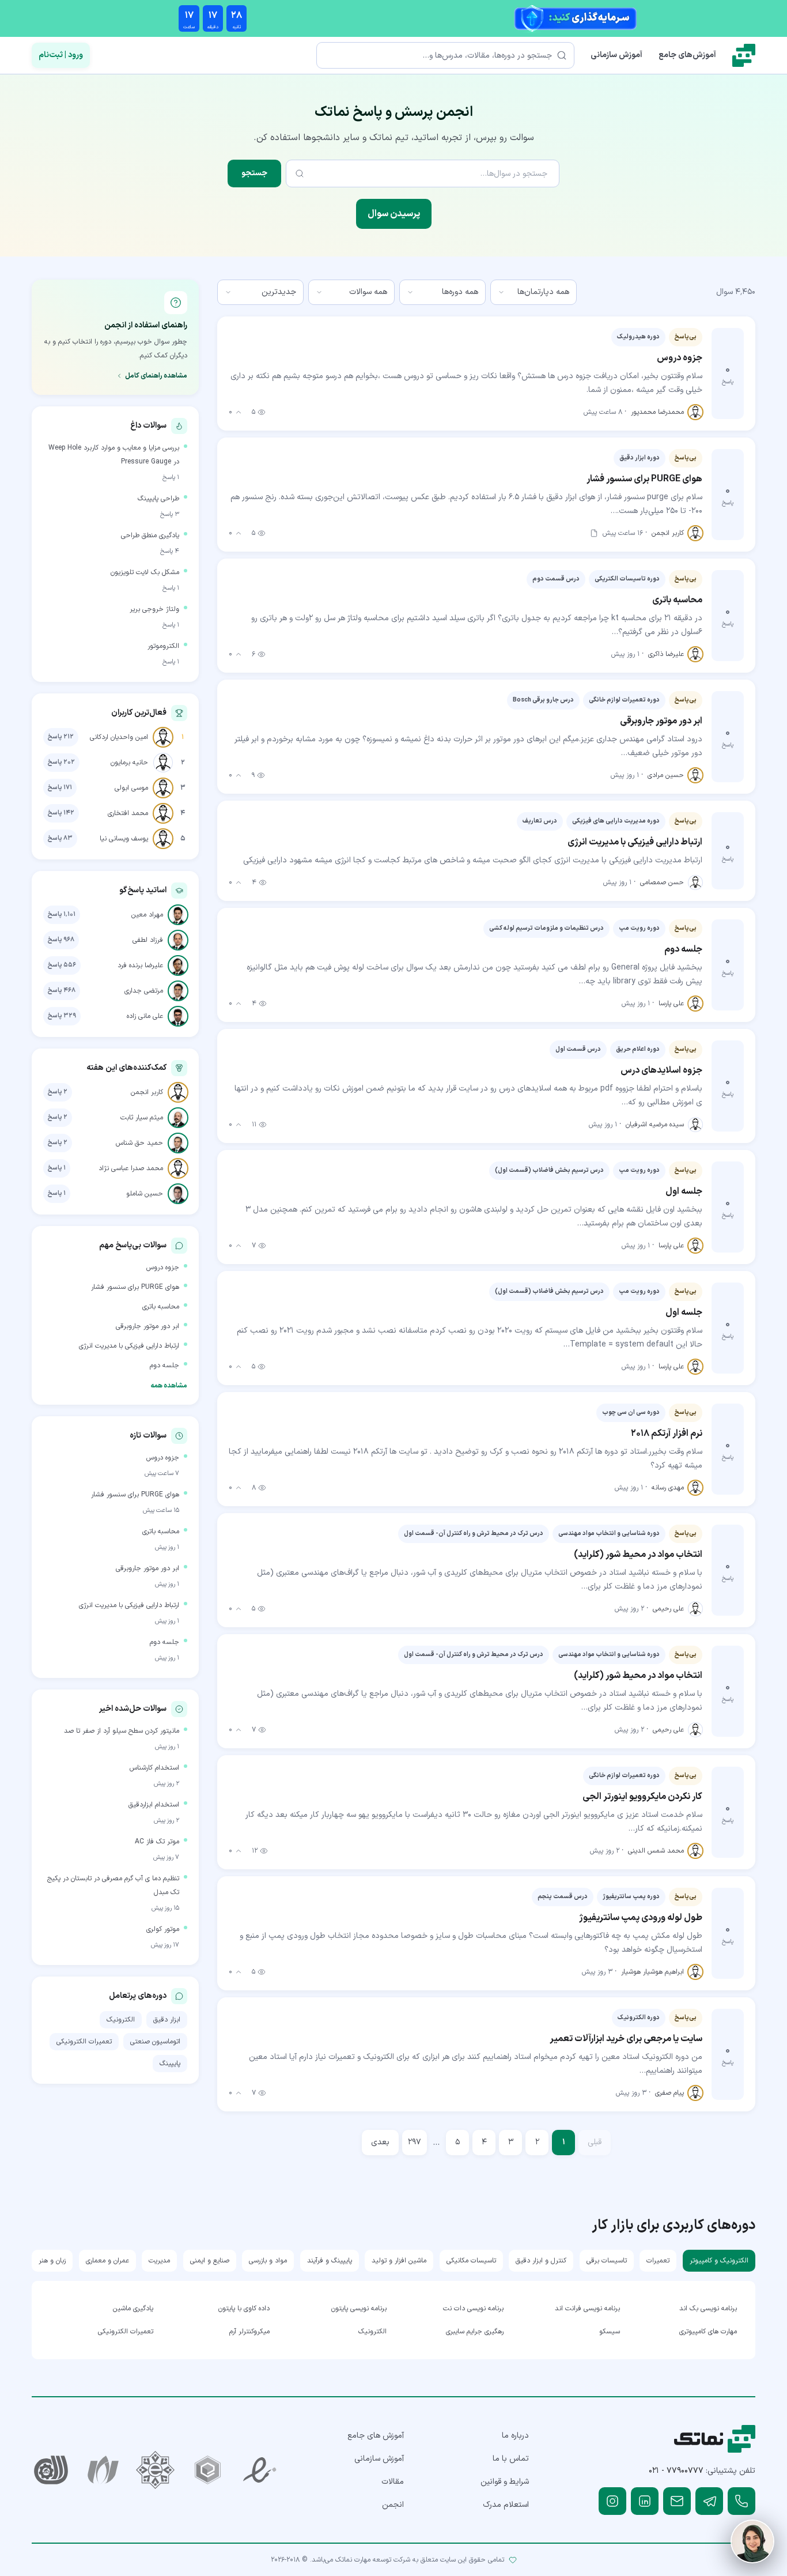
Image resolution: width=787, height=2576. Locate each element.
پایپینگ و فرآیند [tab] (330, 2261)
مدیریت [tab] (159, 2261)
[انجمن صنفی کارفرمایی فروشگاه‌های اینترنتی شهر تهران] (155, 2470)
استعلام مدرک (506, 2505)
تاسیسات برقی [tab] (607, 2261)
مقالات (393, 2482)
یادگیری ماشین (133, 2309)
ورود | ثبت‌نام (61, 55)
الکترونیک (121, 2020)
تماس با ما (511, 2459)
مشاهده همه (169, 1386)
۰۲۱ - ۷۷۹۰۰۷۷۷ (676, 2471)
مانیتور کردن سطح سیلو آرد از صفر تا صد (122, 1731)
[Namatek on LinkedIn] (645, 2501)
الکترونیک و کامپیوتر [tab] (719, 2261)
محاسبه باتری (161, 1307)
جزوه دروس (163, 1268)
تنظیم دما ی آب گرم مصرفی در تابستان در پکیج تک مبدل (113, 1885)
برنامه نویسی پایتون (359, 2309)
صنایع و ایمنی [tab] (210, 2261)
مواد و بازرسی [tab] (268, 2261)
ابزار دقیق (167, 2020)
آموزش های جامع (376, 2436)
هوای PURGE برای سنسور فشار (135, 1287)
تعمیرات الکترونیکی (84, 2042)
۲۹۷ (415, 2142)
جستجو (254, 173)
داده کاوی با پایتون (244, 2309)
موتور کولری (163, 1929)
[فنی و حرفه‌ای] (51, 2470)
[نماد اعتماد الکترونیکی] (260, 2470)
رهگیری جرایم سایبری (475, 2332)
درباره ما (515, 2436)
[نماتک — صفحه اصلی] (744, 55)
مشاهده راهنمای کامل (156, 376)
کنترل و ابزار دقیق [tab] (541, 2261)
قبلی (595, 2142)
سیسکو (610, 2332)
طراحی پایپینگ (158, 499)
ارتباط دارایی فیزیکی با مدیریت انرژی (129, 1346)
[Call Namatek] (741, 2501)
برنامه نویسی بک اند (708, 2309)
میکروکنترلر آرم (249, 2332)
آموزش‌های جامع (687, 55)
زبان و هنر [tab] (52, 2261)
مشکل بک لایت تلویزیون (145, 572)
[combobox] (534, 292)
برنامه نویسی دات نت (473, 2309)
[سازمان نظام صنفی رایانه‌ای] (103, 2470)
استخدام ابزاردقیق (154, 1805)
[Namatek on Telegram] (709, 2501)
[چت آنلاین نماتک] (752, 2541)
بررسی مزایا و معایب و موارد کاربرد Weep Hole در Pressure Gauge (114, 455)
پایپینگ (170, 2064)
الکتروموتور (163, 646)
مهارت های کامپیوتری (708, 2332)
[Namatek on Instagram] (612, 2501)
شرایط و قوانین (505, 2482)
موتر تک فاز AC (157, 1842)
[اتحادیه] (208, 2470)
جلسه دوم (164, 1366)
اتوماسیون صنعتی (155, 2042)
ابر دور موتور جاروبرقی (147, 1326)
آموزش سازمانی (616, 55)
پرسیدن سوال (394, 214)
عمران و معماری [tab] (107, 2261)
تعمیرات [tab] (658, 2261)
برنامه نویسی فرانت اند (587, 2309)
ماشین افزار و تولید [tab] (399, 2261)
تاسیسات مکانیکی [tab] (471, 2261)
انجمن (393, 2505)
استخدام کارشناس (154, 1768)
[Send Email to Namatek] (677, 2501)
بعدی (380, 2142)
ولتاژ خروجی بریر (154, 609)
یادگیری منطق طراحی (150, 535)
